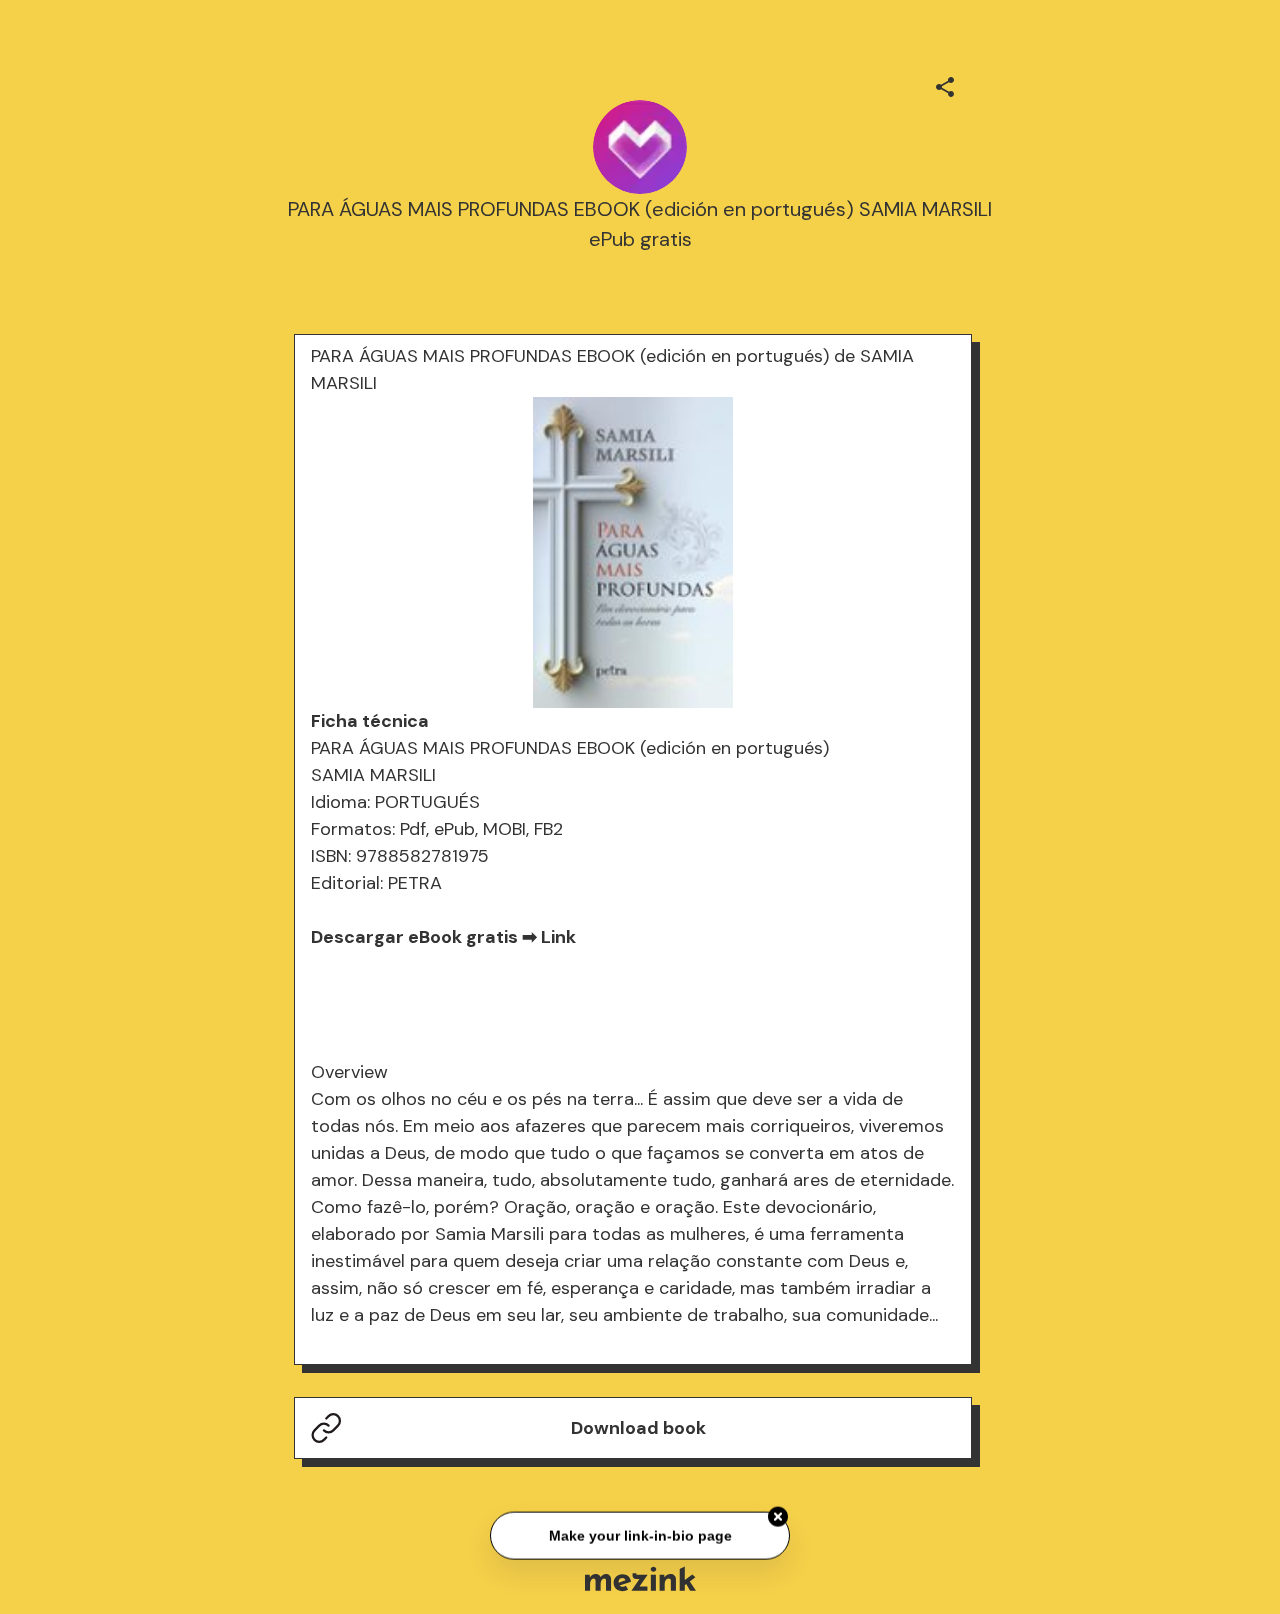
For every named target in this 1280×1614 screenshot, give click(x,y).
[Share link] (945, 84)
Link (558, 937)
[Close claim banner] (778, 1517)
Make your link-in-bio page (639, 1535)
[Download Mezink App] (640, 1578)
